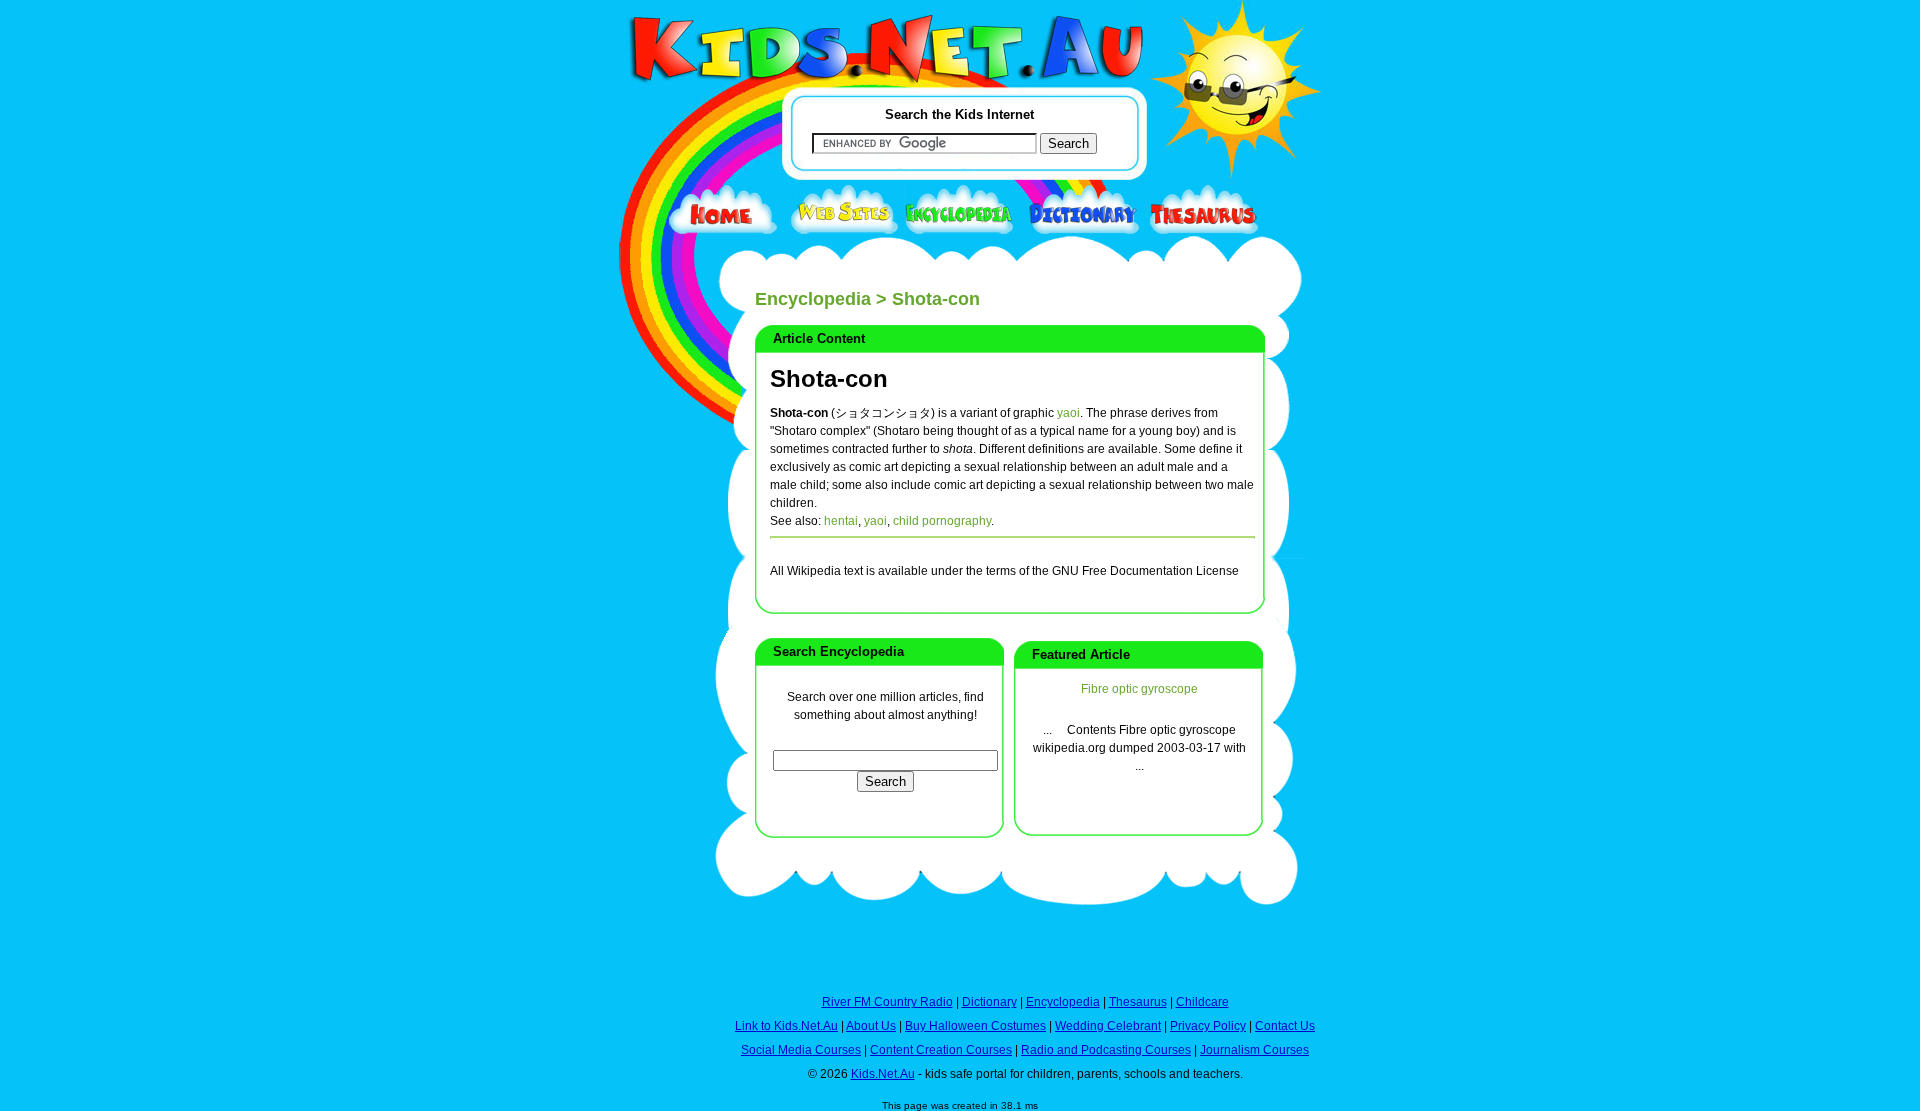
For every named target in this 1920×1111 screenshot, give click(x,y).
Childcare (1202, 1002)
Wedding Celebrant (1108, 1026)
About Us (871, 1026)
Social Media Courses (801, 1050)
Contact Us (1285, 1026)
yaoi (1068, 413)
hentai (841, 521)
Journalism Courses (1254, 1050)
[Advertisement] (645, 732)
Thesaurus (1138, 1002)
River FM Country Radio (887, 1002)
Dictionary (989, 1002)
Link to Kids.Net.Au (786, 1026)
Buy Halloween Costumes (975, 1026)
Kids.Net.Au (883, 1074)
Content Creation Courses (941, 1050)
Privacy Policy (1208, 1026)
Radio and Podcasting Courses (1106, 1050)
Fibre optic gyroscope (1139, 689)
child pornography (942, 521)
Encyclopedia (813, 299)
